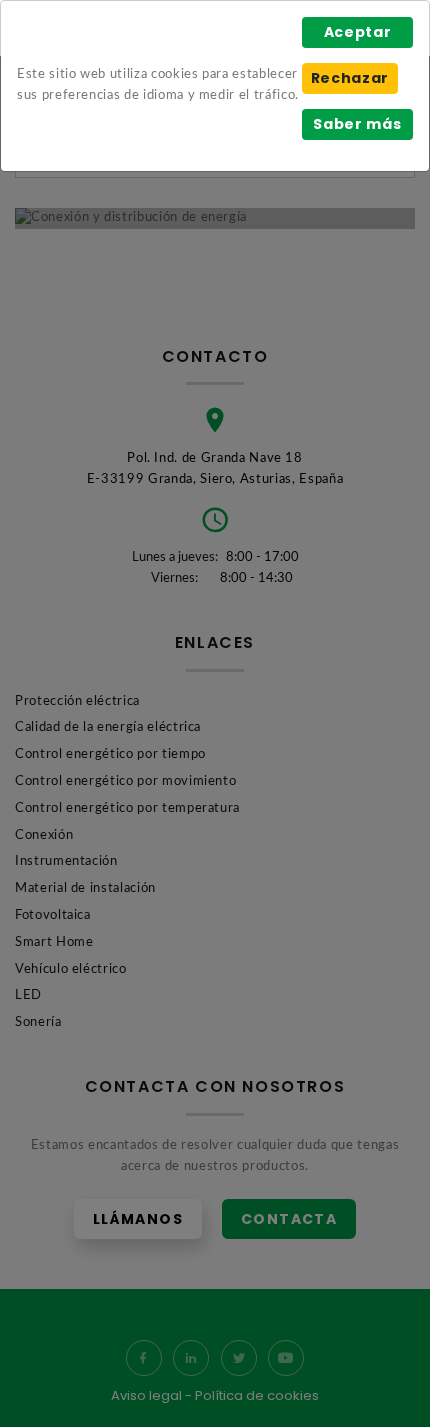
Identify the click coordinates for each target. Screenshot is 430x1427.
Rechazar (350, 78)
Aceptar (358, 32)
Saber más (357, 124)
